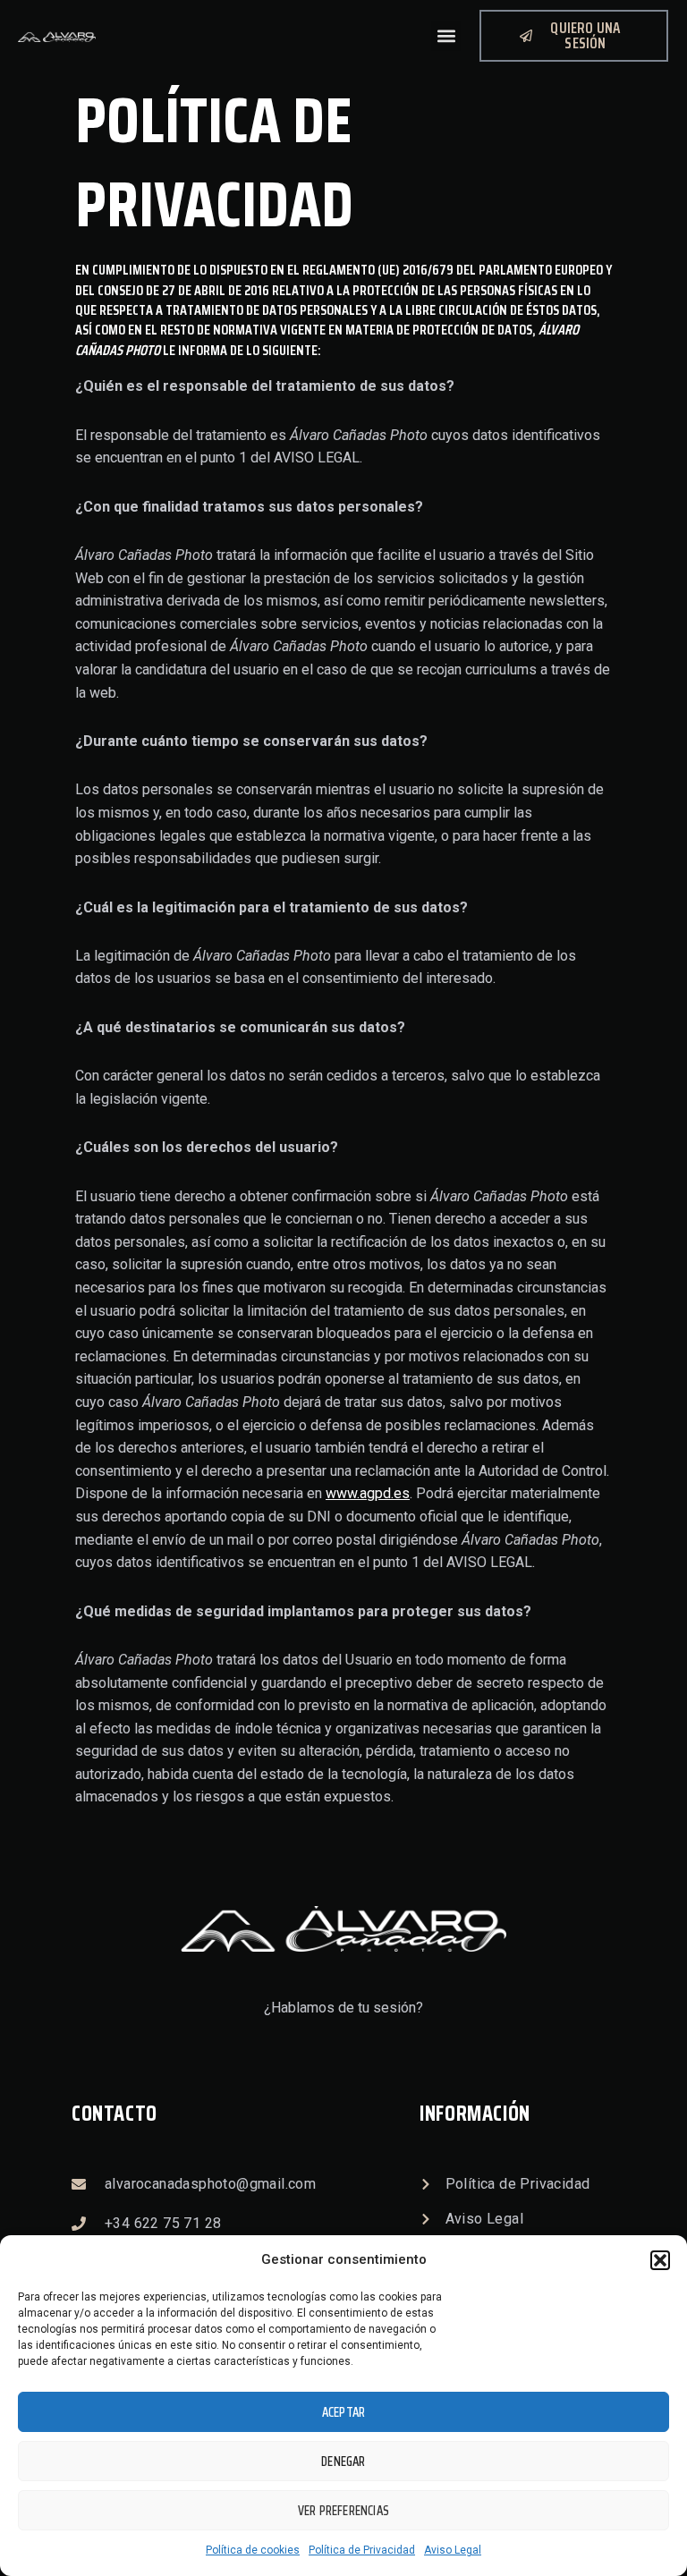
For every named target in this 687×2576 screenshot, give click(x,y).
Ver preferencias (343, 2511)
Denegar (343, 2462)
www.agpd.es (368, 1493)
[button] (660, 2260)
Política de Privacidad (362, 2550)
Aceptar (343, 2412)
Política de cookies (253, 2550)
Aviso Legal (453, 2550)
